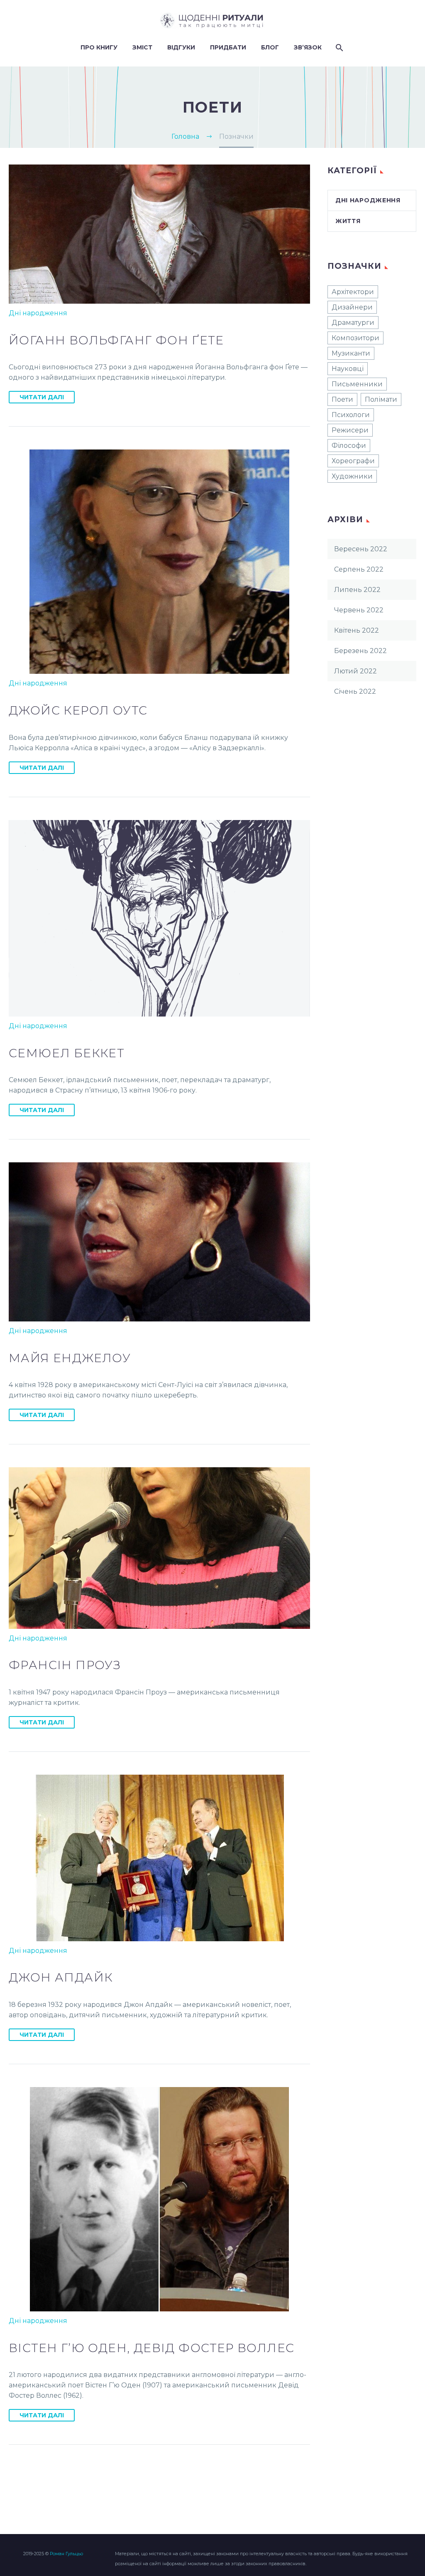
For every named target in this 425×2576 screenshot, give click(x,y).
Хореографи (353, 461)
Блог (270, 47)
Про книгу (99, 47)
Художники (352, 476)
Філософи (349, 446)
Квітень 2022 (357, 630)
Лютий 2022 (355, 671)
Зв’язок (308, 47)
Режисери (350, 430)
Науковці (348, 369)
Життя (348, 221)
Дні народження (38, 313)
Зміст (142, 47)
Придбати (228, 47)
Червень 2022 (359, 610)
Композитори (355, 338)
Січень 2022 (355, 691)
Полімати (381, 399)
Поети (342, 399)
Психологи (351, 415)
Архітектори (353, 292)
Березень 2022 (360, 651)
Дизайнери (352, 307)
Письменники (357, 384)
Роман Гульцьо (66, 2554)
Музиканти (351, 353)
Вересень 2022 (361, 549)
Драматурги (353, 323)
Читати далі (42, 397)
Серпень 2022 (359, 569)
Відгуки (181, 47)
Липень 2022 (357, 590)
